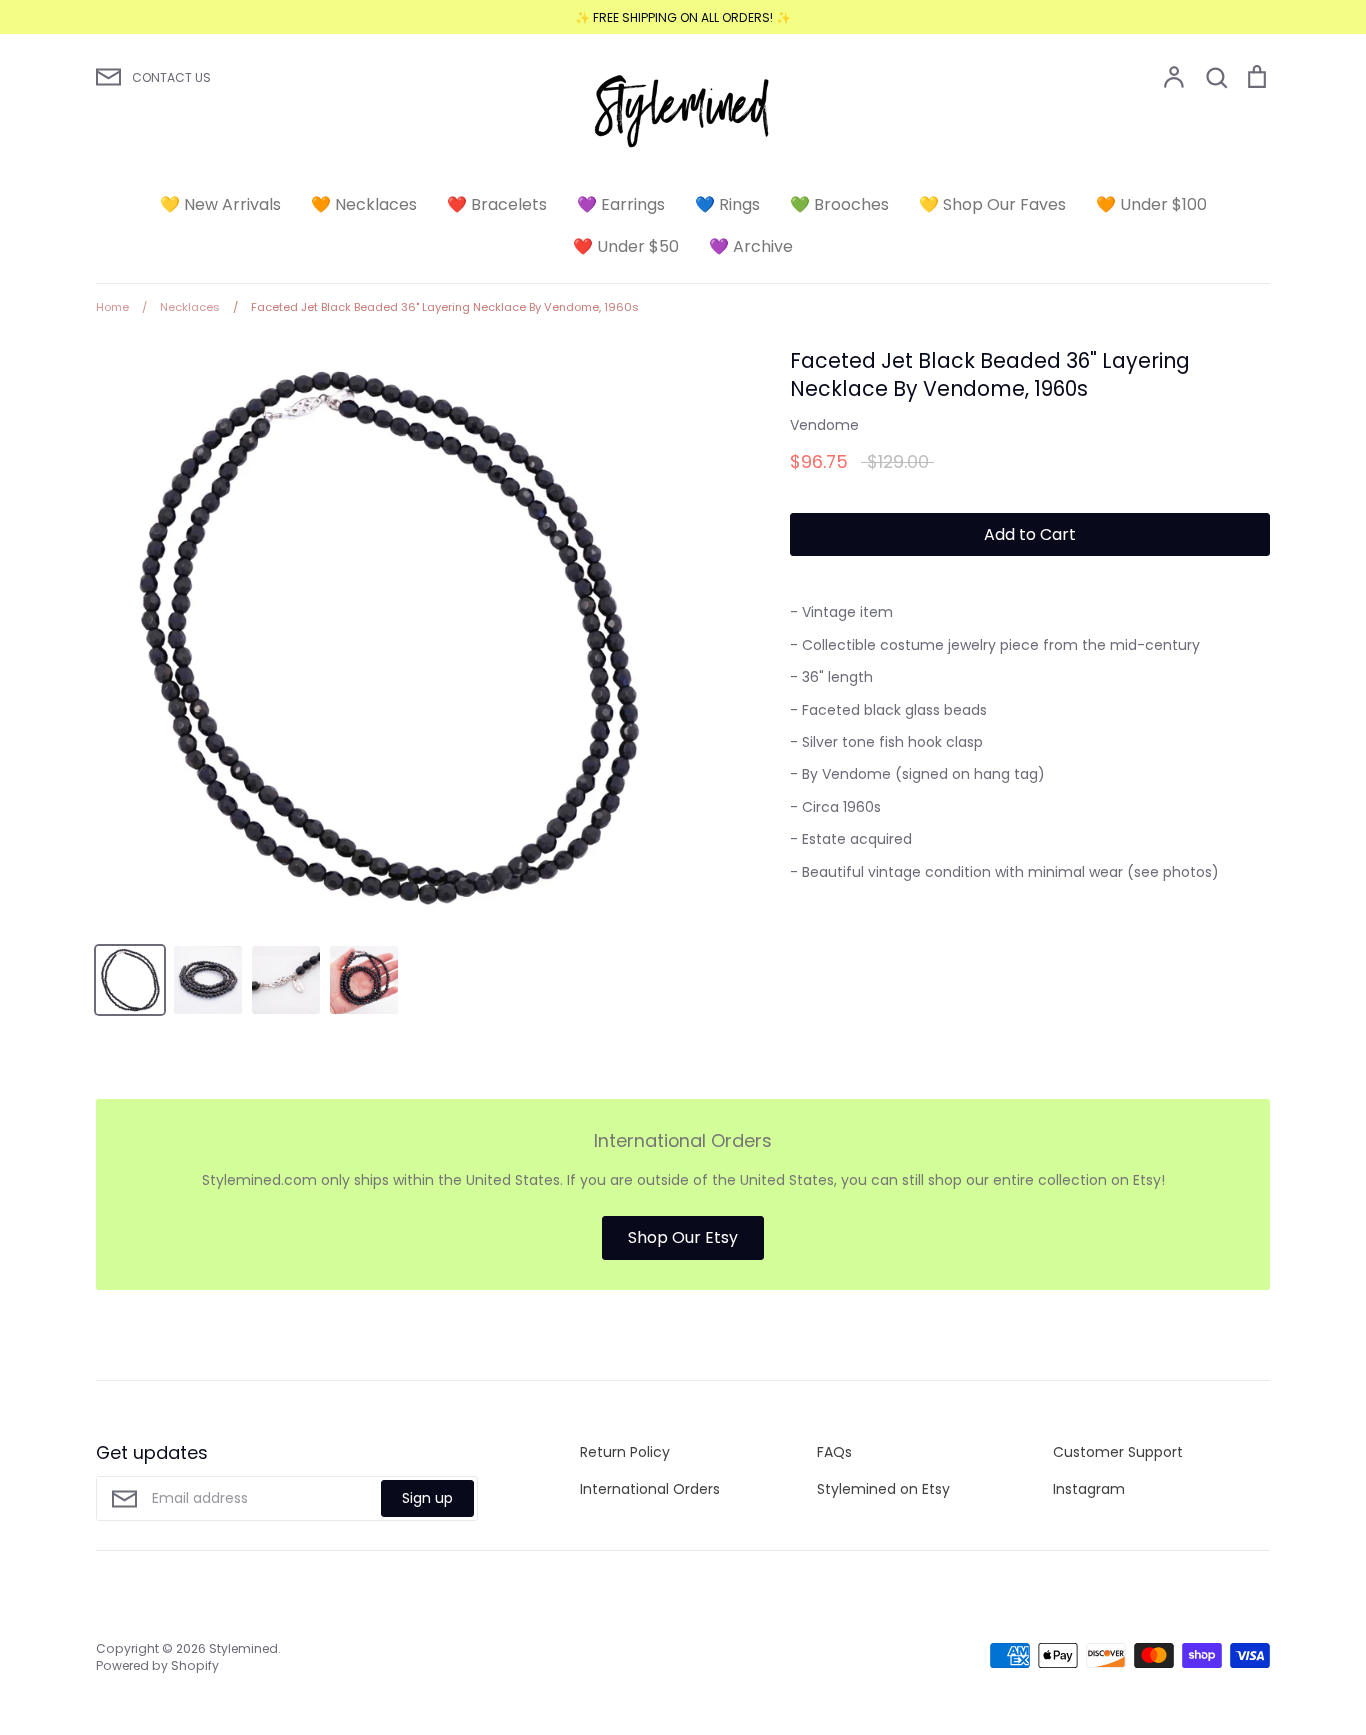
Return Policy (625, 1452)
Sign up (427, 1498)
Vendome (824, 425)
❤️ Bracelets (497, 204)
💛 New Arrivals (220, 204)
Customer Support (1118, 1452)
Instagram (1089, 1489)
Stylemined (243, 1648)
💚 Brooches (839, 204)
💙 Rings (727, 204)
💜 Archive (751, 246)
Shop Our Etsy (683, 1237)
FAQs (834, 1452)
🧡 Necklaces (364, 204)
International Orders (650, 1489)
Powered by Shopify (157, 1665)
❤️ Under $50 (626, 246)
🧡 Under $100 (1151, 204)
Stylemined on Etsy (883, 1489)
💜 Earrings (621, 204)
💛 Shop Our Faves (992, 204)
